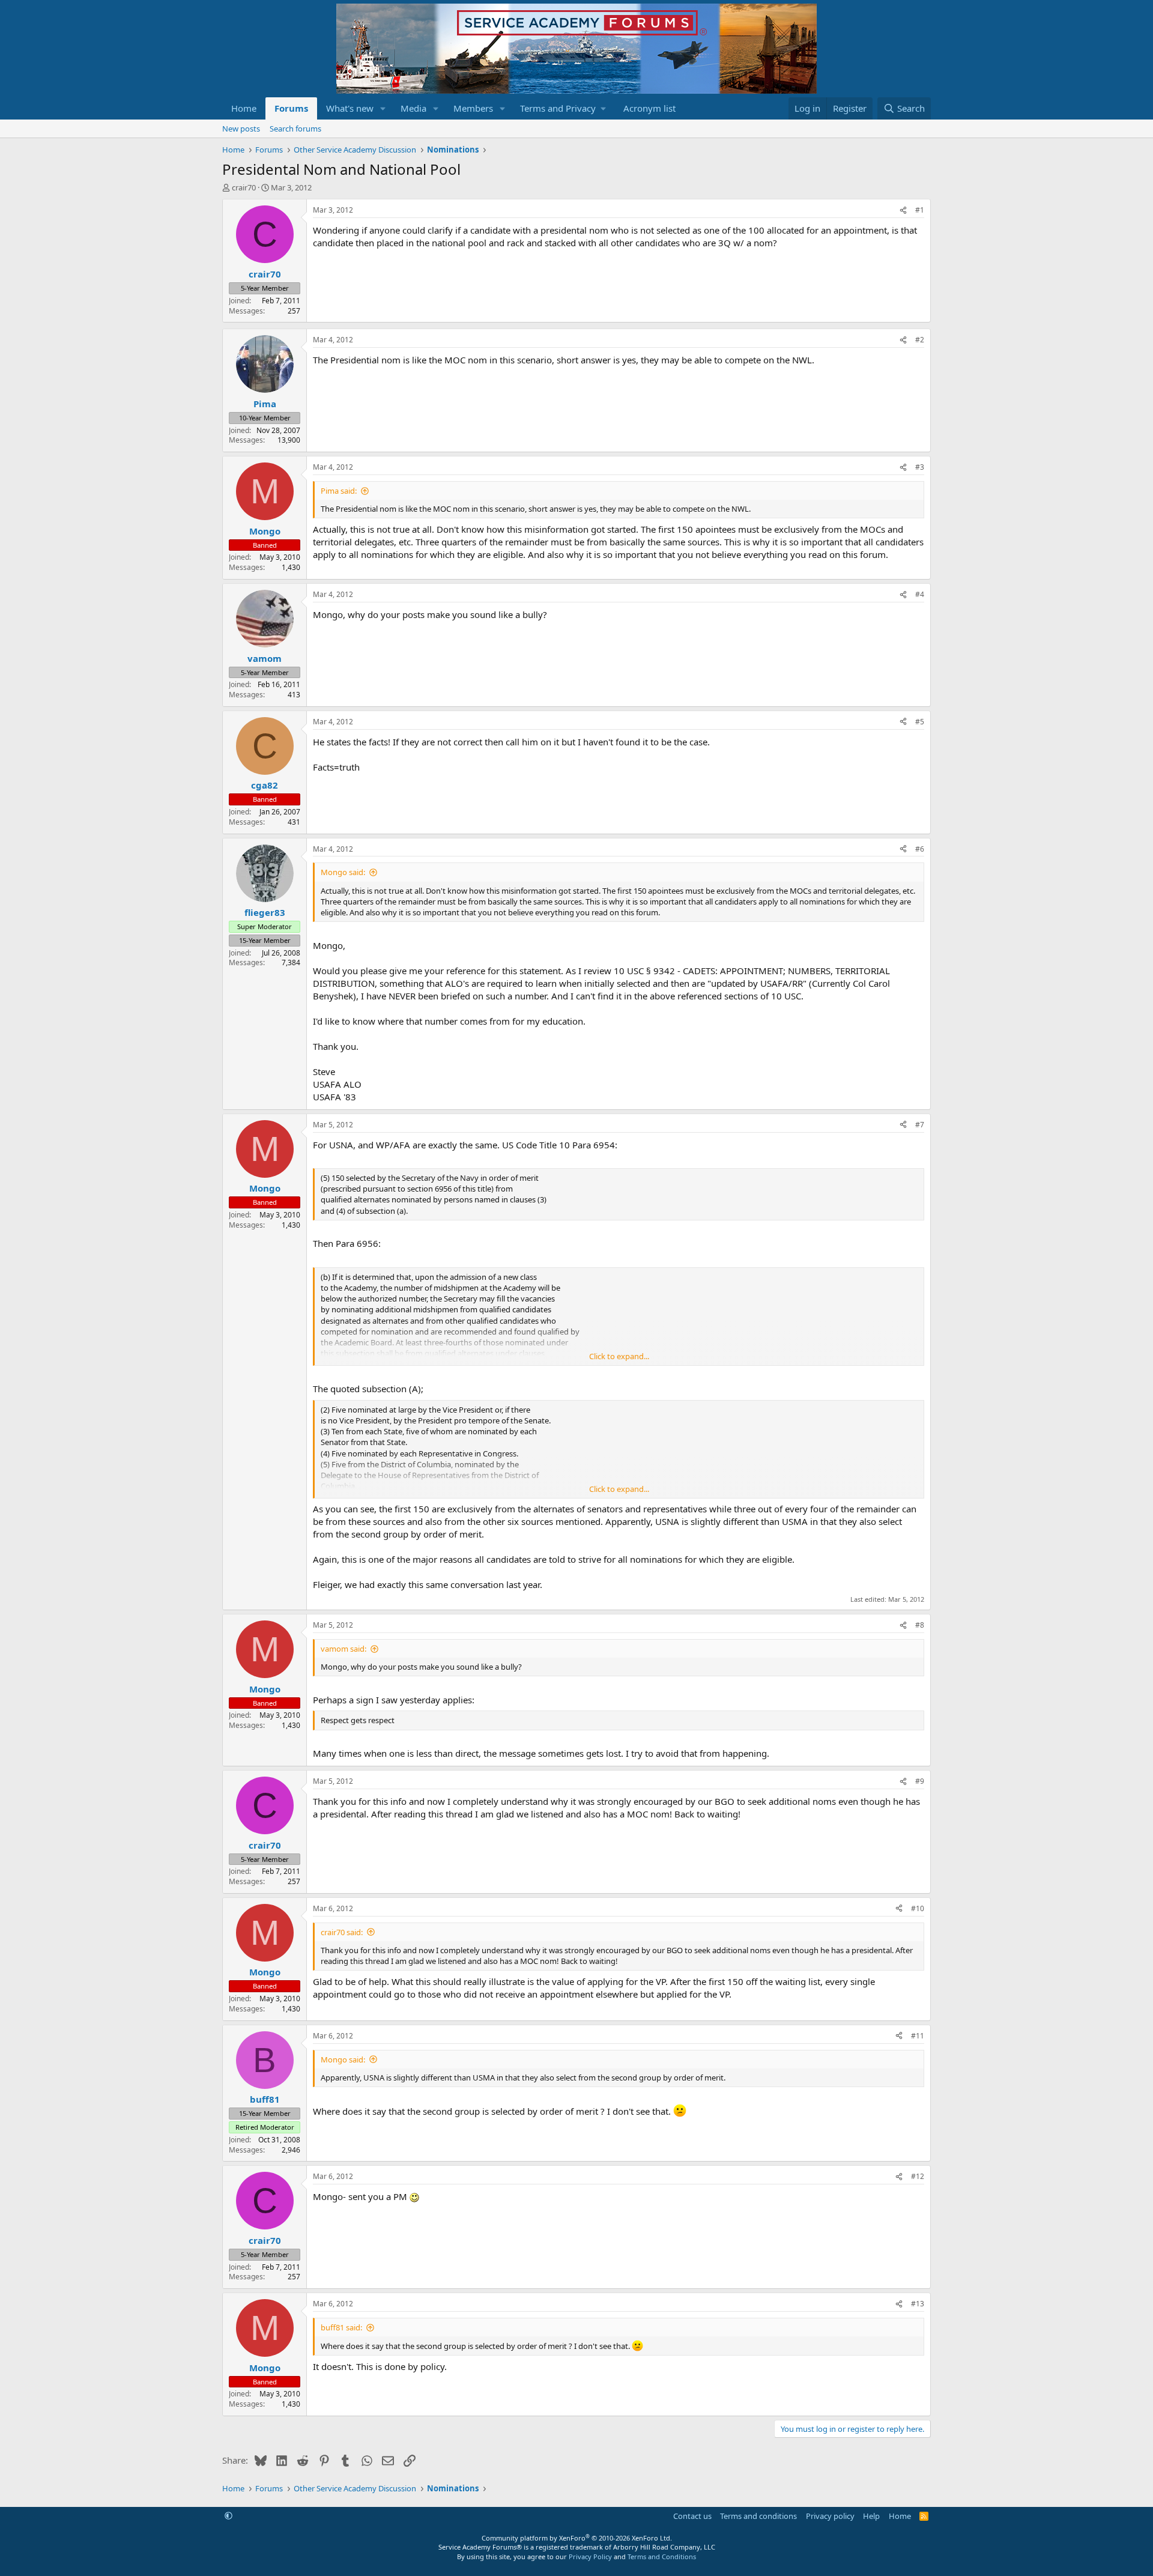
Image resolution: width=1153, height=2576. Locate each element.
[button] (383, 108)
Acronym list (649, 108)
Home (244, 108)
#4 (920, 594)
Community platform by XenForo (577, 2538)
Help (871, 2516)
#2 (920, 340)
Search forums (295, 129)
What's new (350, 108)
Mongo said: (343, 872)
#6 (920, 849)
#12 (918, 2176)
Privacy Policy (590, 2556)
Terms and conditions (758, 2516)
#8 (920, 1625)
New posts (241, 129)
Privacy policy (830, 2516)
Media (413, 108)
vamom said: (343, 1649)
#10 (918, 1908)
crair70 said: (342, 1932)
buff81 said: (341, 2327)
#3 (920, 467)
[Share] (903, 211)
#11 (918, 2036)
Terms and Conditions (662, 2556)
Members (473, 108)
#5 (920, 722)
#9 (920, 1781)
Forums (291, 108)
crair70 (244, 187)
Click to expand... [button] (619, 1356)
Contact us (692, 2516)
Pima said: (339, 491)
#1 (920, 210)
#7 (920, 1125)
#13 (918, 2304)
